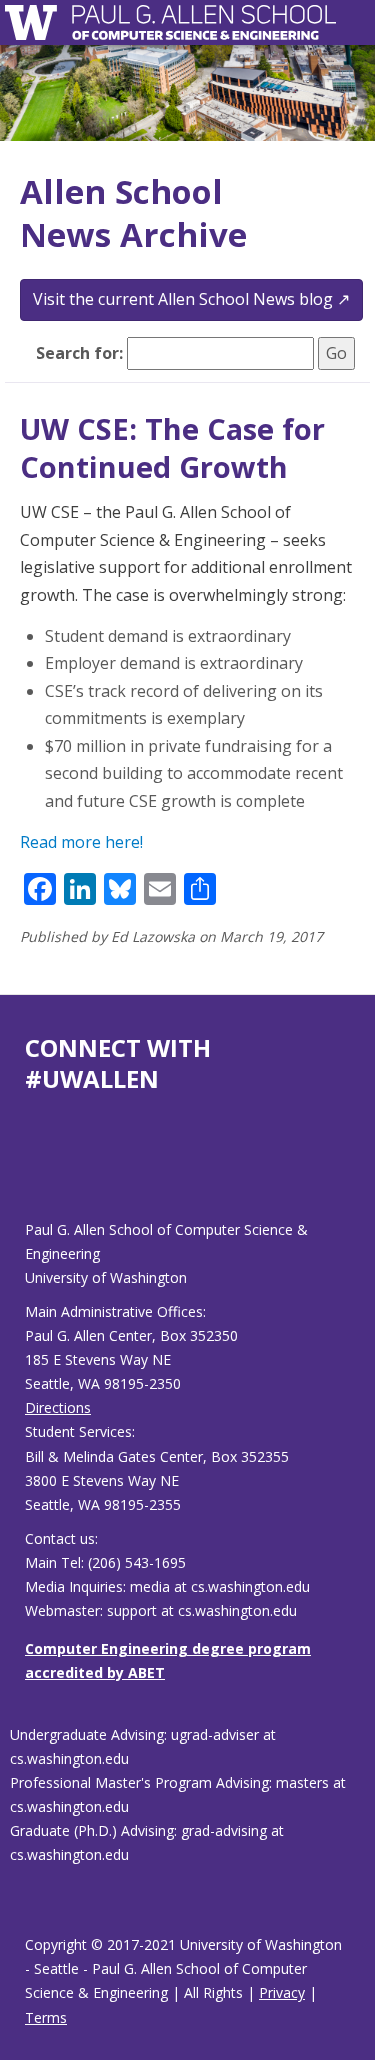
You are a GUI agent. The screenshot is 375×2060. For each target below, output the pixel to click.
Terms (46, 2017)
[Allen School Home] (36, 22)
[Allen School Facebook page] (30, 1172)
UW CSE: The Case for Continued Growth (172, 447)
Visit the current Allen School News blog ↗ (191, 299)
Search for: (79, 353)
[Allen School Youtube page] (40, 1172)
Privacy (282, 1992)
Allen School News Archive (133, 213)
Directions (58, 1407)
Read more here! (81, 842)
